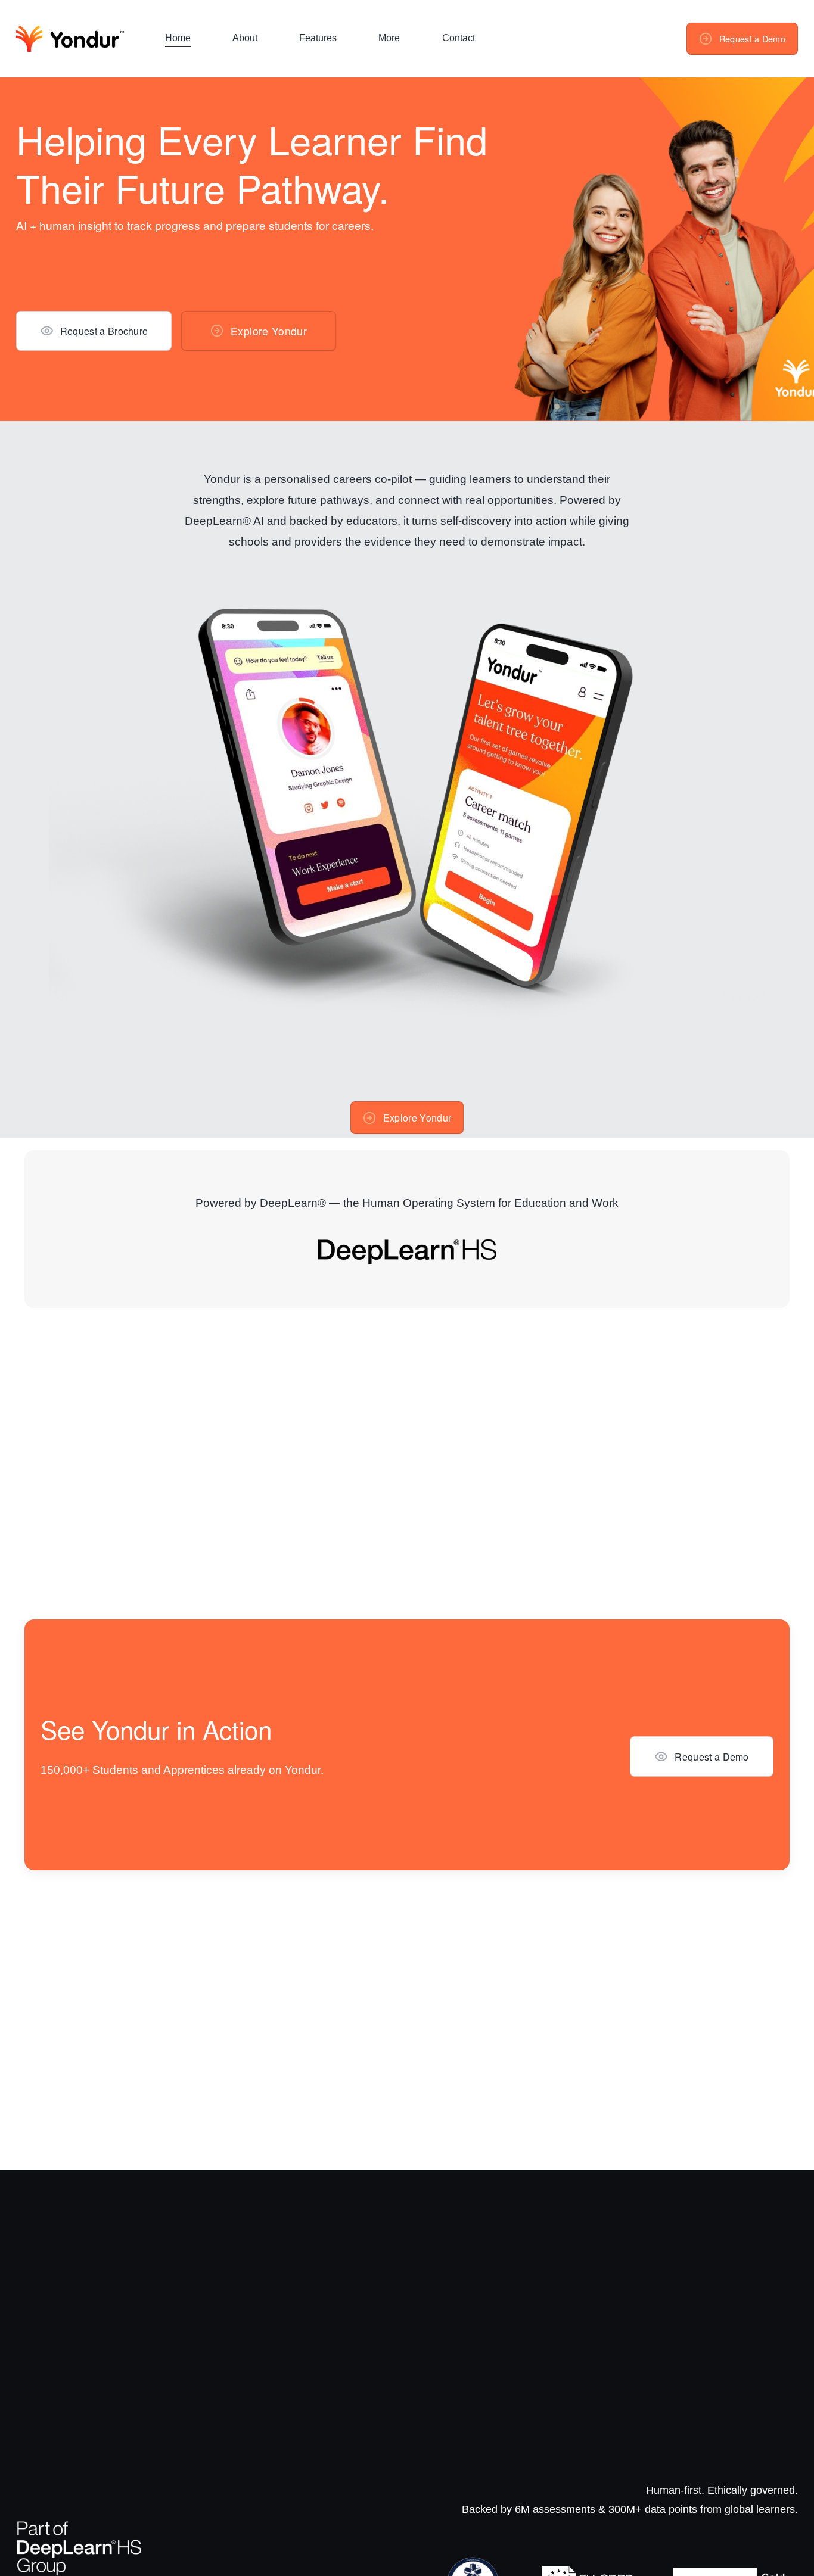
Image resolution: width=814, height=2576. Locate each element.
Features (318, 38)
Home (178, 38)
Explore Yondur (269, 331)
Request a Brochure (104, 331)
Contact (459, 38)
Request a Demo (752, 39)
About (245, 38)
